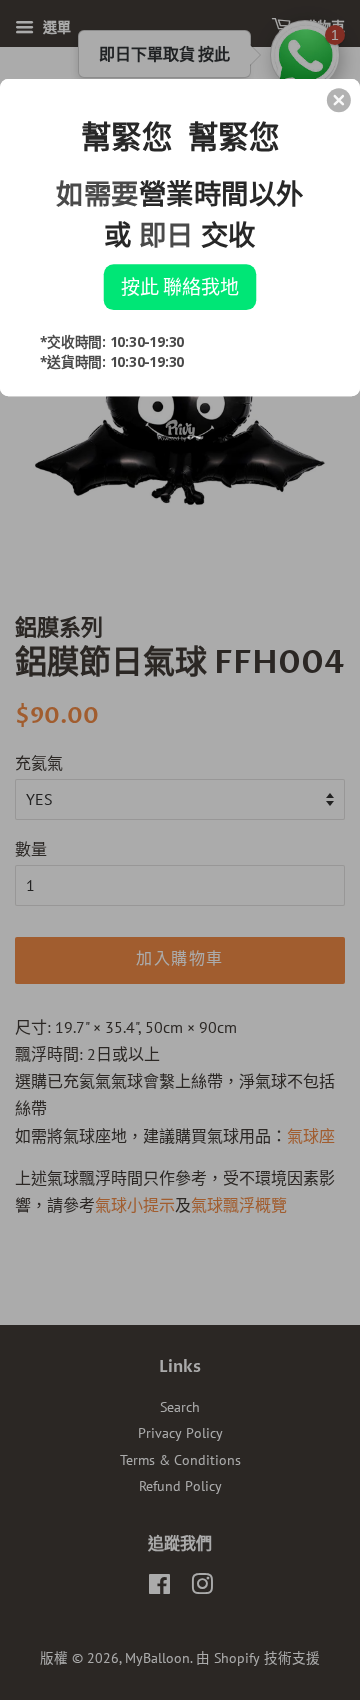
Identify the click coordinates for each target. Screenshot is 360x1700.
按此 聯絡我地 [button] (180, 286)
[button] (339, 100)
